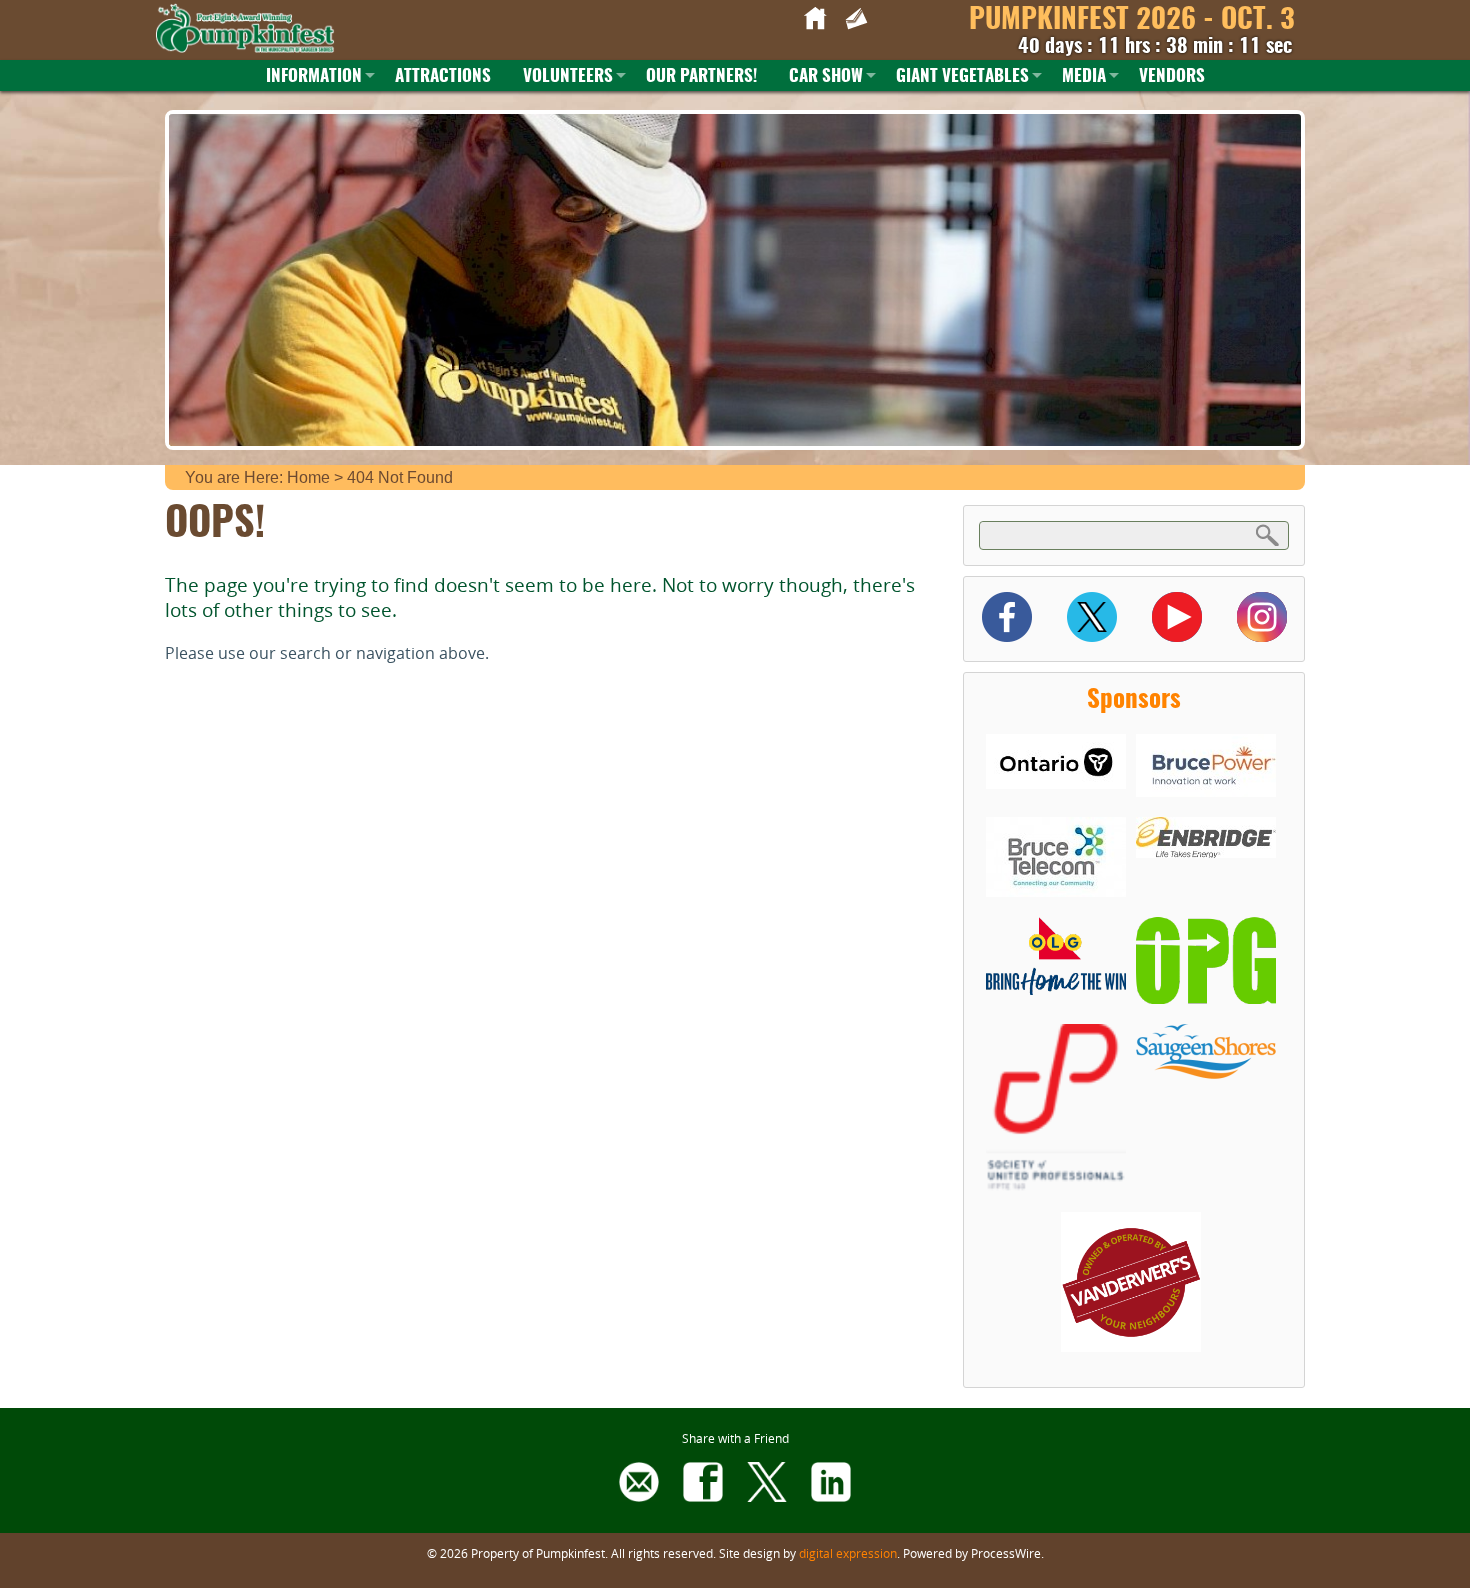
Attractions (443, 76)
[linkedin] (831, 1496)
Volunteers (568, 76)
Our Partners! (701, 76)
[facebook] (703, 1496)
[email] (639, 1496)
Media (1084, 76)
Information (314, 76)
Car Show (826, 76)
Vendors (1172, 76)
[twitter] (767, 1496)
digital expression (848, 1553)
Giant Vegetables (962, 76)
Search (1268, 534)
